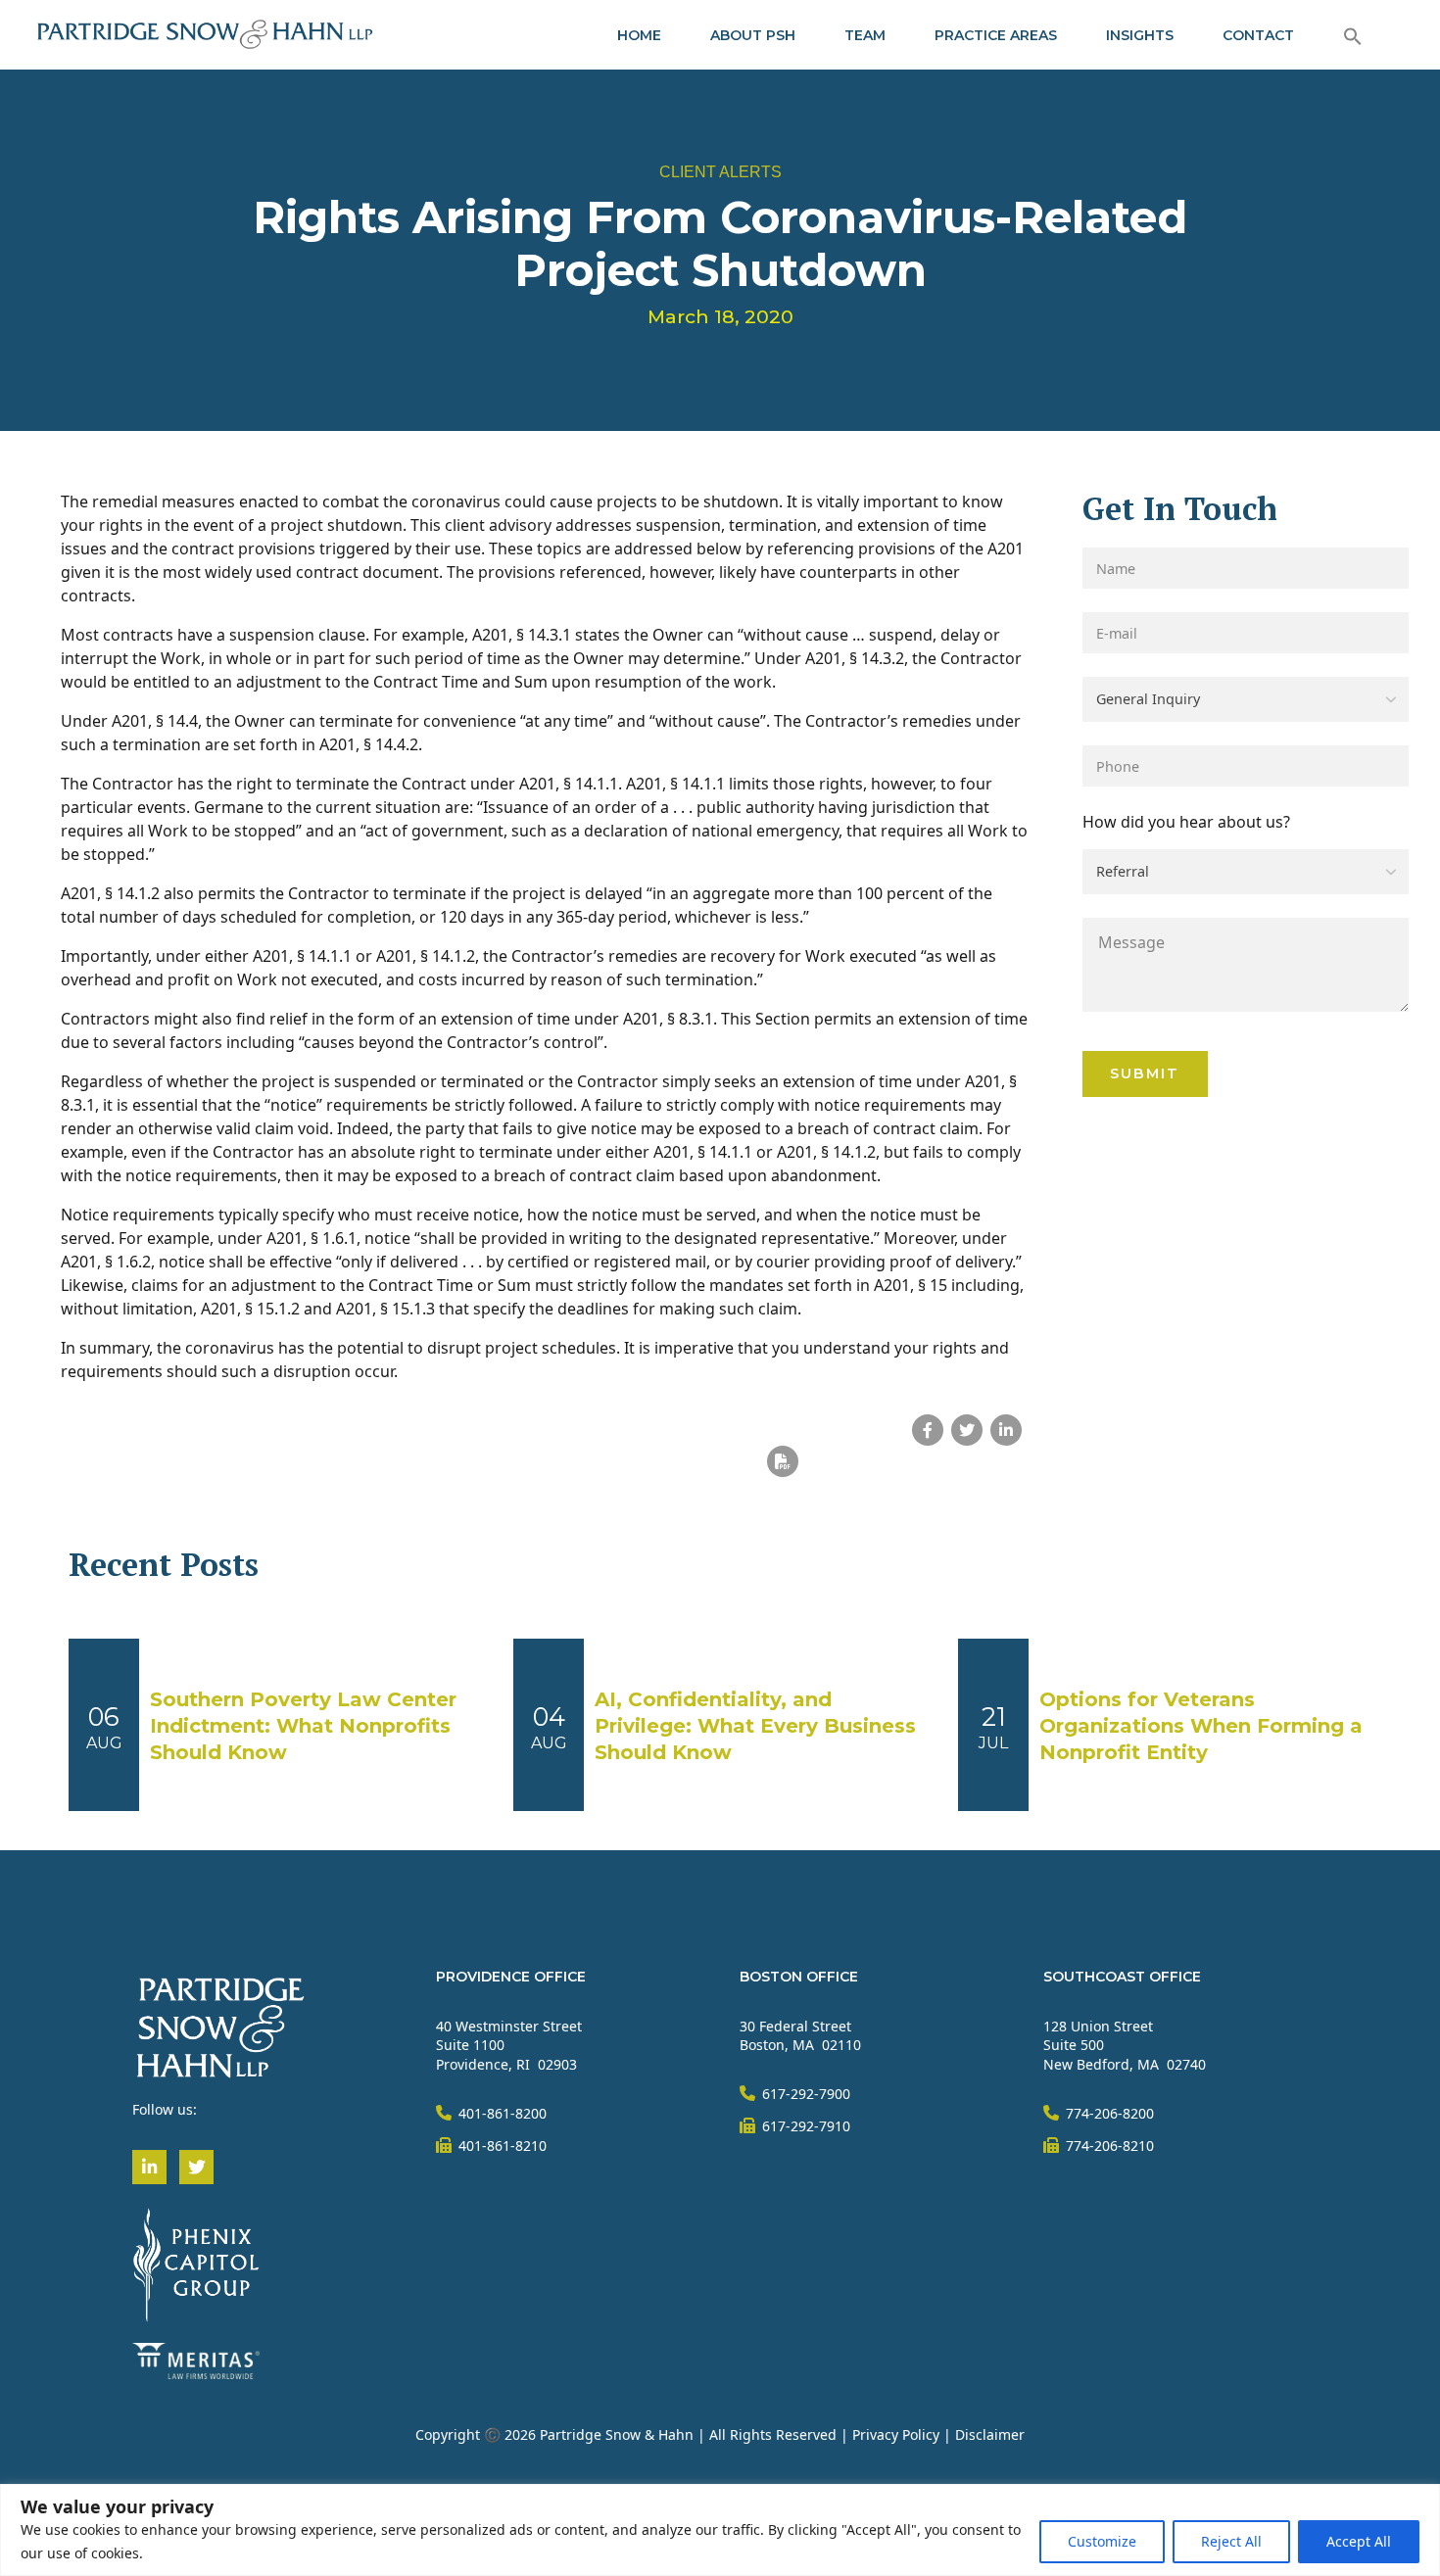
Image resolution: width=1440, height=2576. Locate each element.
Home (639, 35)
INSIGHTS (1140, 35)
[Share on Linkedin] (1006, 1430)
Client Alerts (720, 172)
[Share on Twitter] (967, 1430)
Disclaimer (990, 2434)
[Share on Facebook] (928, 1430)
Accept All (1359, 2541)
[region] (720, 2530)
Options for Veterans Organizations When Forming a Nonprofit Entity (1201, 1726)
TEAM (865, 35)
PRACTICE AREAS (996, 35)
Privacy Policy (896, 2434)
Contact (1258, 35)
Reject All (1231, 2541)
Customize (1102, 2541)
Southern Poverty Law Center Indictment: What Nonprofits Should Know (303, 1726)
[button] (1353, 35)
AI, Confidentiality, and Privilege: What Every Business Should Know (755, 1726)
